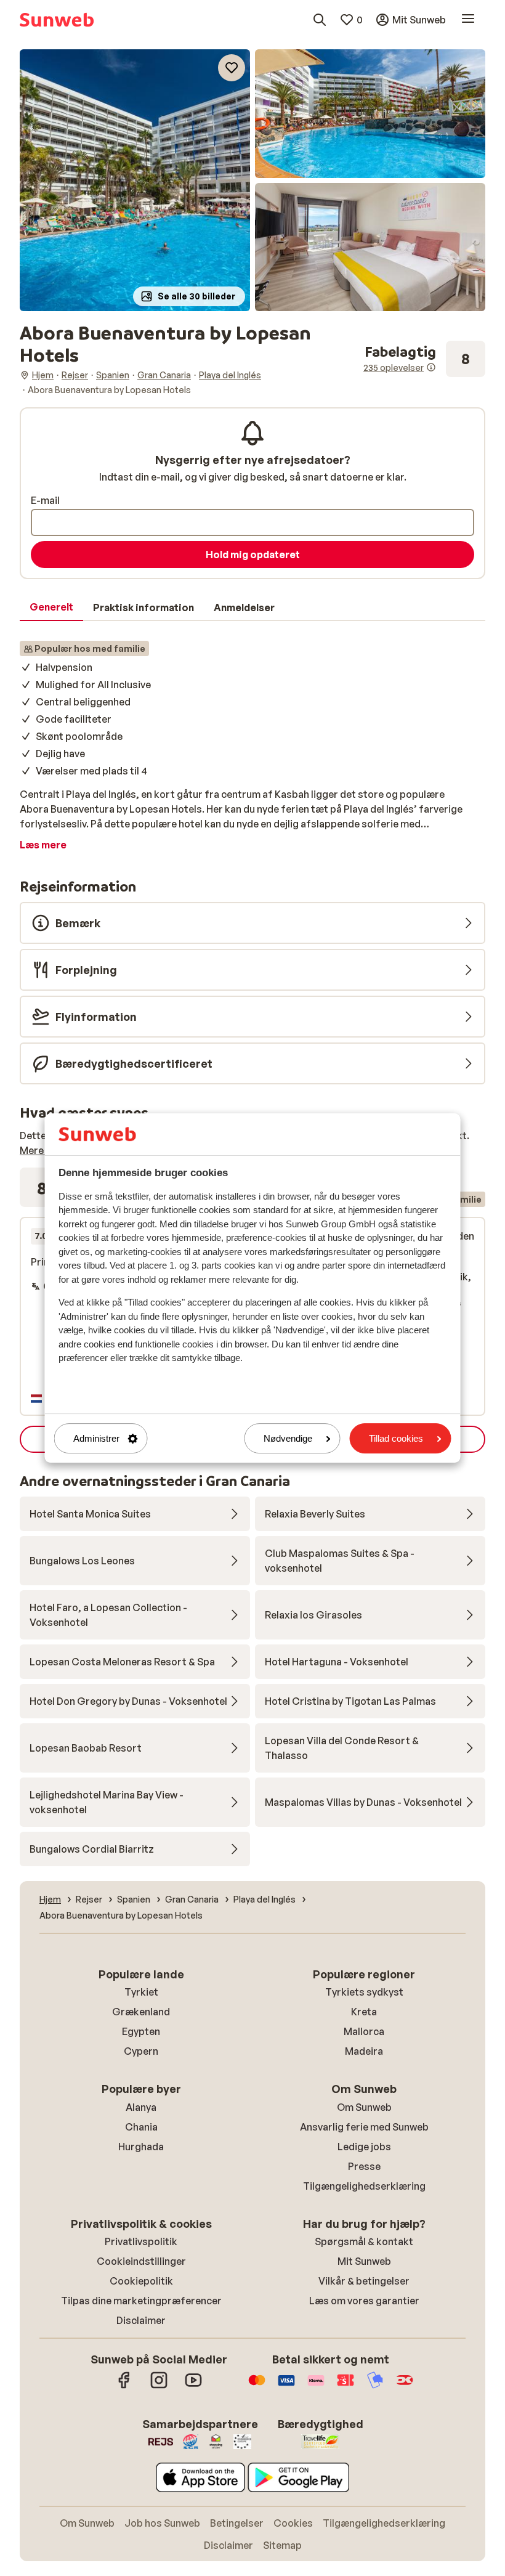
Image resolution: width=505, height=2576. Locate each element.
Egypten (141, 2031)
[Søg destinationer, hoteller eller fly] (320, 20)
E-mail (45, 500)
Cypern (141, 2051)
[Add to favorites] (232, 68)
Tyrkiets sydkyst (364, 1992)
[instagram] (159, 2386)
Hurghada (141, 2147)
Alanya (141, 2107)
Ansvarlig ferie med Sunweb (364, 2127)
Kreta (364, 2012)
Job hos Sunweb (162, 2523)
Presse (364, 2166)
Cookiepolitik (141, 2281)
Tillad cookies (396, 1438)
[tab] (51, 607)
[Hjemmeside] (57, 20)
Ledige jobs (364, 2147)
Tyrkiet (141, 1992)
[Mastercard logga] (257, 2386)
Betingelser (237, 2523)
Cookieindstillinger (141, 2261)
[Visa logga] (286, 2386)
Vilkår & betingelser (364, 2281)
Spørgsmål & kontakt (364, 2241)
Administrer (96, 1438)
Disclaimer (141, 2320)
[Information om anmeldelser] (431, 367)
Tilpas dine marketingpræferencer (141, 2301)
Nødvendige (288, 1438)
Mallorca (364, 2031)
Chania (141, 2127)
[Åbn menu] (468, 20)
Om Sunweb (364, 2107)
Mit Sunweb (364, 2261)
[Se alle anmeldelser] (424, 359)
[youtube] (193, 2386)
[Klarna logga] (316, 2386)
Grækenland (141, 2012)
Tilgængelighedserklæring (364, 2186)
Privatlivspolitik (141, 2241)
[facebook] (124, 2386)
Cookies (293, 2523)
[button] (135, 180)
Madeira (364, 2051)
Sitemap (282, 2545)
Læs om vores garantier (364, 2301)
